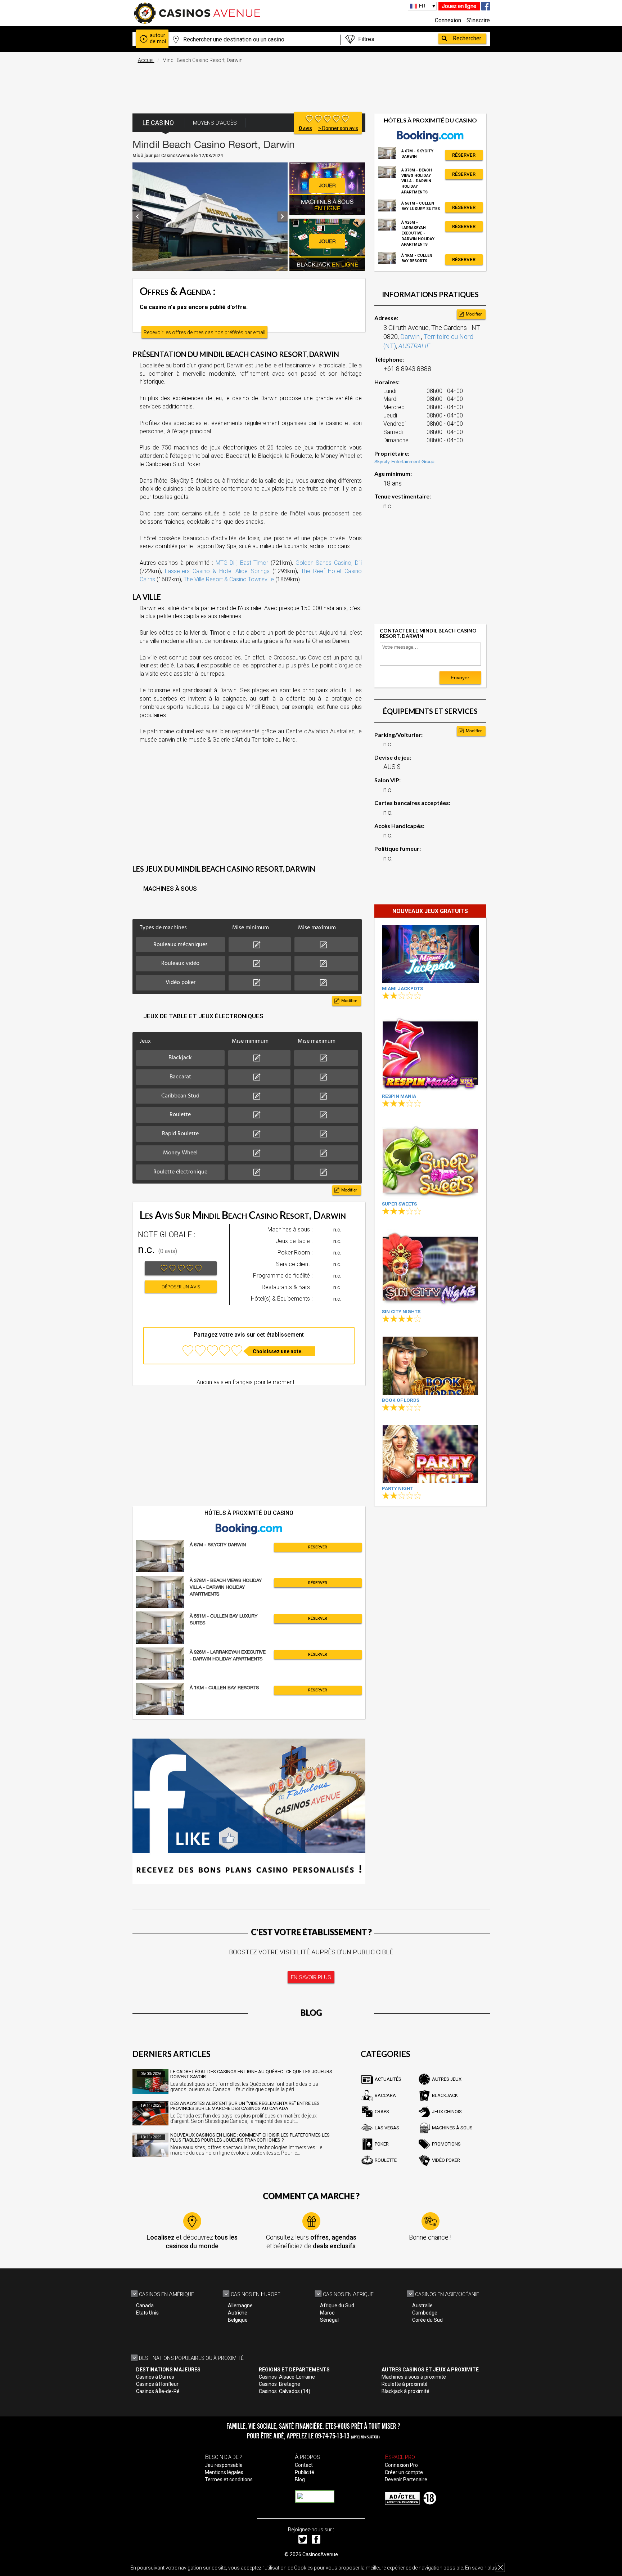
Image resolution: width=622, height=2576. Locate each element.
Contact (304, 2465)
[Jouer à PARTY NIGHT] (430, 1454)
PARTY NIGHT (398, 1488)
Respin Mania (399, 1096)
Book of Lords (401, 1400)
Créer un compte (404, 2472)
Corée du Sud (427, 2320)
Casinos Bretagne (280, 2384)
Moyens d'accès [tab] (215, 123)
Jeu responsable (224, 2465)
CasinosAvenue (320, 2554)
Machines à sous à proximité (414, 2377)
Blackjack (445, 2095)
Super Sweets (399, 1204)
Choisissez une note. (278, 1351)
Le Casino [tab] (158, 123)
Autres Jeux (447, 2079)
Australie (422, 2306)
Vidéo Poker (446, 2160)
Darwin (411, 337)
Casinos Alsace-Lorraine (287, 2377)
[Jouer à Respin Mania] (430, 1052)
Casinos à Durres (155, 2377)
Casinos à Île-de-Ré (158, 2391)
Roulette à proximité (405, 2384)
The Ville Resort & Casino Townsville (229, 579)
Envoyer (460, 677)
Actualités (388, 2079)
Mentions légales (224, 2472)
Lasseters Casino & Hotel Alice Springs (217, 571)
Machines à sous (452, 2128)
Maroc (327, 2313)
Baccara (385, 2095)
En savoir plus (481, 2568)
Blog (300, 2479)
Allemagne (240, 2306)
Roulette (386, 2160)
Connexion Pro (401, 2465)
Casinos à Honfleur (157, 2384)
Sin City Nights (401, 1312)
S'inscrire (478, 20)
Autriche (238, 2313)
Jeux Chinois (447, 2112)
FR (422, 6)
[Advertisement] (311, 85)
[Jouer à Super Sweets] (430, 1160)
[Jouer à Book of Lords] (430, 1366)
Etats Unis (147, 2313)
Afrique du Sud (337, 2306)
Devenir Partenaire (406, 2479)
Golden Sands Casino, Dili (329, 563)
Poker (382, 2144)
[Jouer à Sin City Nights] (430, 1268)
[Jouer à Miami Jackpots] (430, 954)
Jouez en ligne (459, 6)
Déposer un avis (181, 1287)
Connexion (448, 20)
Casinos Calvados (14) (285, 2391)
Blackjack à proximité (405, 2391)
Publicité (305, 2472)
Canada (145, 2306)
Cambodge (425, 2313)
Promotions (446, 2144)
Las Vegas (387, 2128)
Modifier (349, 1001)
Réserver (318, 1547)
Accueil (146, 60)
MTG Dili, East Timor (242, 563)
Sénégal (329, 2320)
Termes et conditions (229, 2479)
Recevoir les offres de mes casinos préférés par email (204, 332)
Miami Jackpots (402, 989)
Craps (382, 2112)
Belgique (238, 2320)
